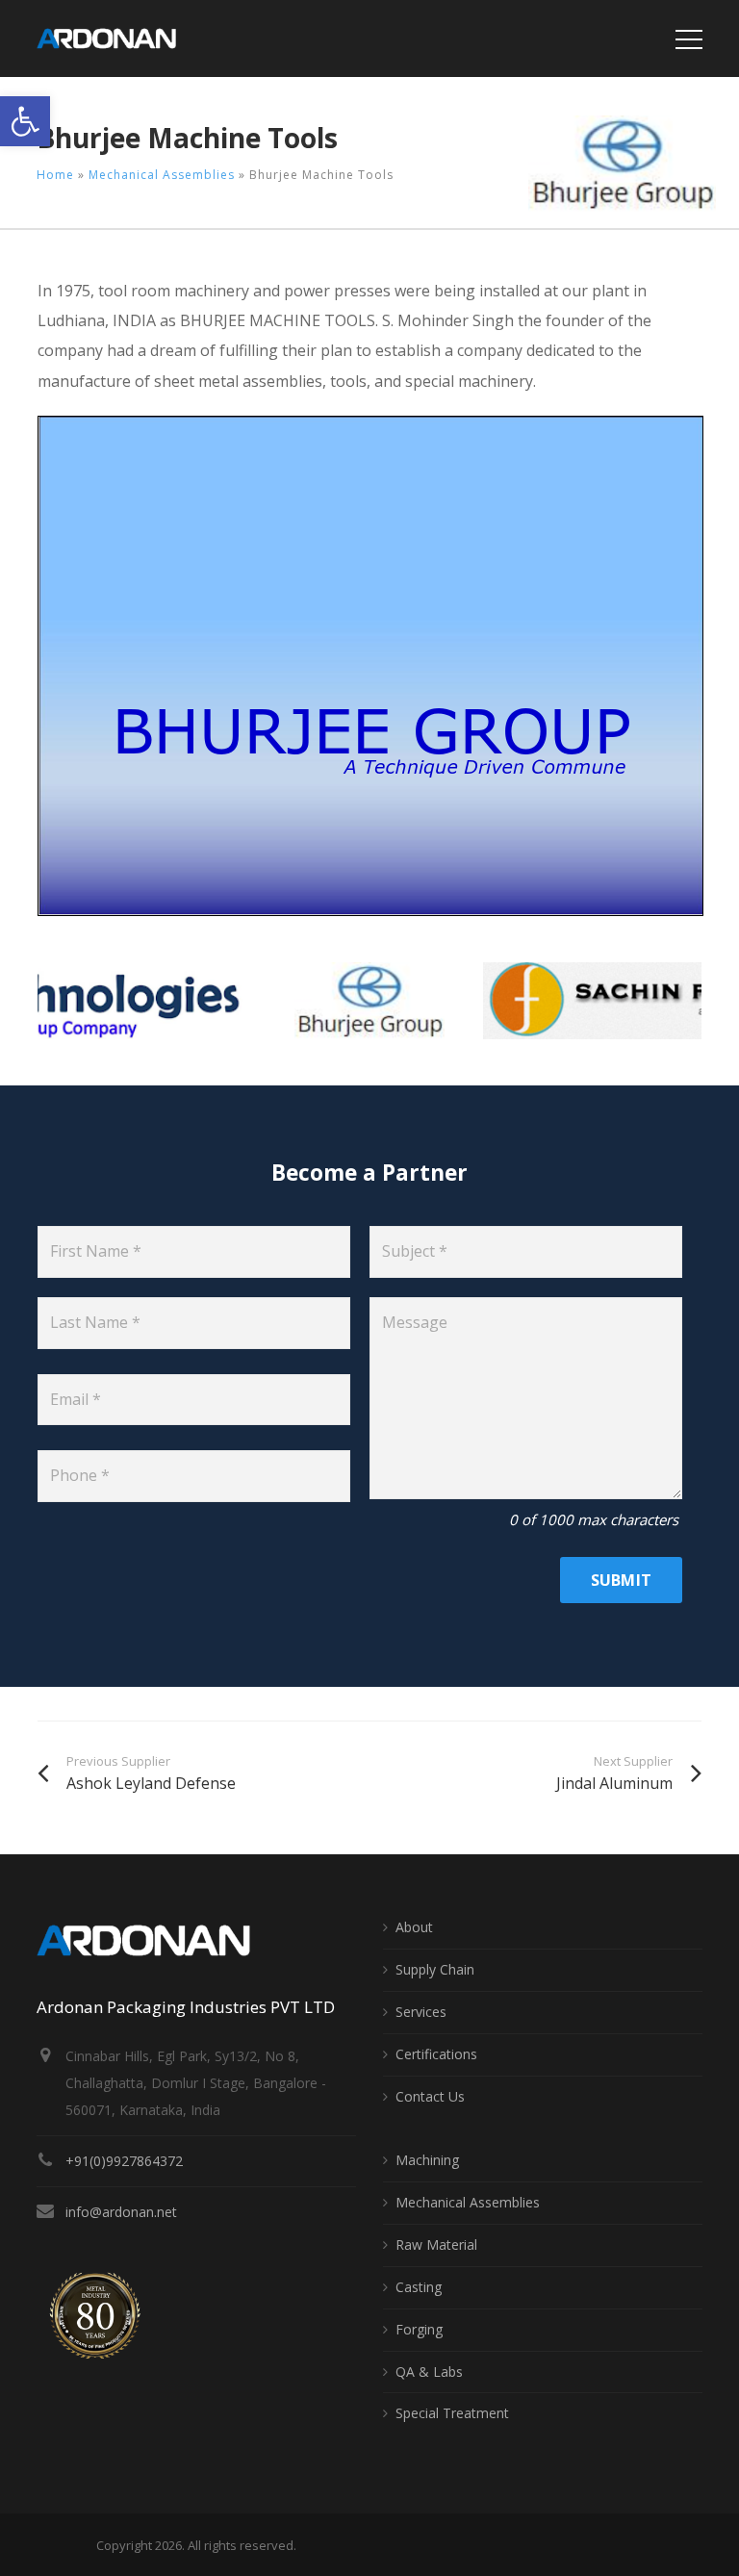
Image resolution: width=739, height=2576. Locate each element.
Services (421, 2012)
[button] (25, 121)
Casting (419, 2287)
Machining (427, 2160)
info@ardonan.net (121, 2212)
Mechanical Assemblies (162, 175)
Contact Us (430, 2096)
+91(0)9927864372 (124, 2161)
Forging (419, 2329)
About (414, 1927)
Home (55, 175)
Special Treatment (452, 2413)
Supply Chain (435, 1969)
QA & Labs (429, 2372)
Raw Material (436, 2244)
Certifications (436, 2054)
